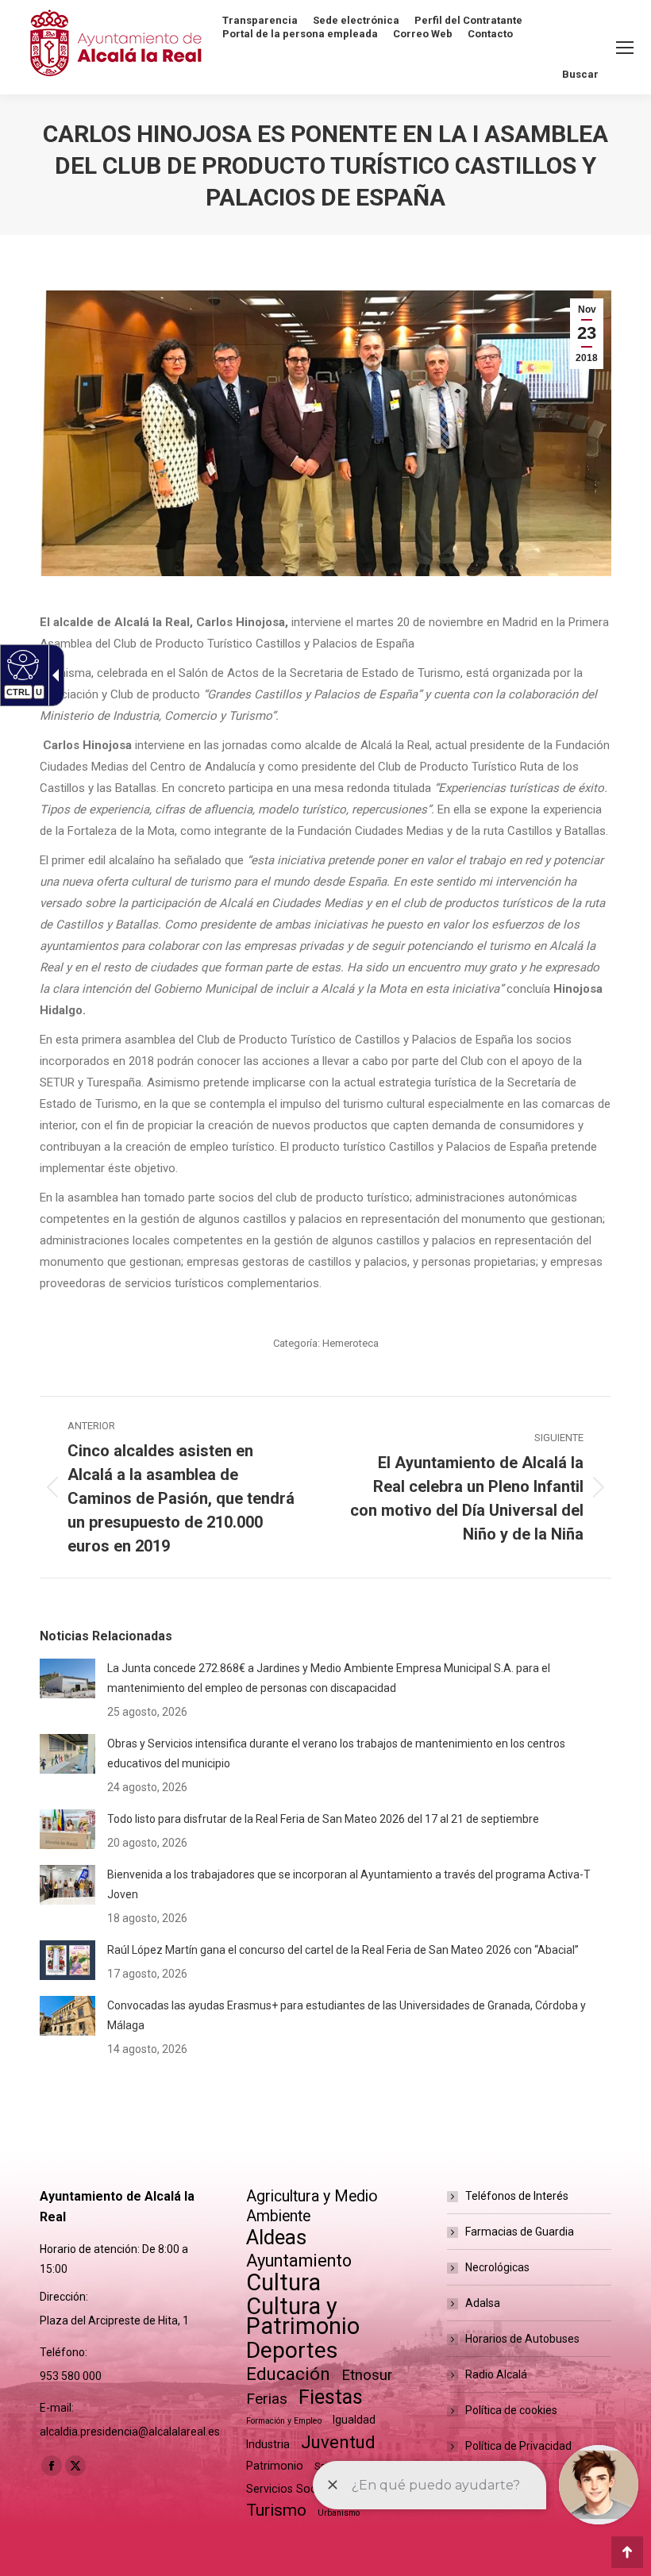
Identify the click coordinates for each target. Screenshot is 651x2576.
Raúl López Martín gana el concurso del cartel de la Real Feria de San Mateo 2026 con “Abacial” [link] (343, 1950)
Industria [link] (268, 2444)
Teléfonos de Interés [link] (517, 2196)
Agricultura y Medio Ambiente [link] (312, 2206)
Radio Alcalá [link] (496, 2374)
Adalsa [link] (483, 2303)
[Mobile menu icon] (625, 48)
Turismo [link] (276, 2510)
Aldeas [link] (276, 2238)
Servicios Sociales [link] (293, 2489)
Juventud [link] (338, 2442)
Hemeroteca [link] (351, 1343)
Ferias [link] (267, 2399)
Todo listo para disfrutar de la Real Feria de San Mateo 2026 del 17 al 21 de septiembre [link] (323, 1819)
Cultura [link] (283, 2283)
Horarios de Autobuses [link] (522, 2339)
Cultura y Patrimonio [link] (303, 2316)
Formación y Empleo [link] (284, 2421)
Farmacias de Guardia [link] (520, 2232)
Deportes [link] (292, 2350)
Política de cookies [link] (511, 2410)
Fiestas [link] (331, 2397)
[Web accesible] (21, 664)
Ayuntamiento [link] (299, 2261)
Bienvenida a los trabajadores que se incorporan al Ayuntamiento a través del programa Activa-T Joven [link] (349, 1884)
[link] (587, 334)
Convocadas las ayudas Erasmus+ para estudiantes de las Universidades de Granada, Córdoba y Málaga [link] (347, 2015)
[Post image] (67, 1678)
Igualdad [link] (354, 2420)
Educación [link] (288, 2374)
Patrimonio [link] (275, 2466)
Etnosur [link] (367, 2375)
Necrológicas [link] (497, 2267)
